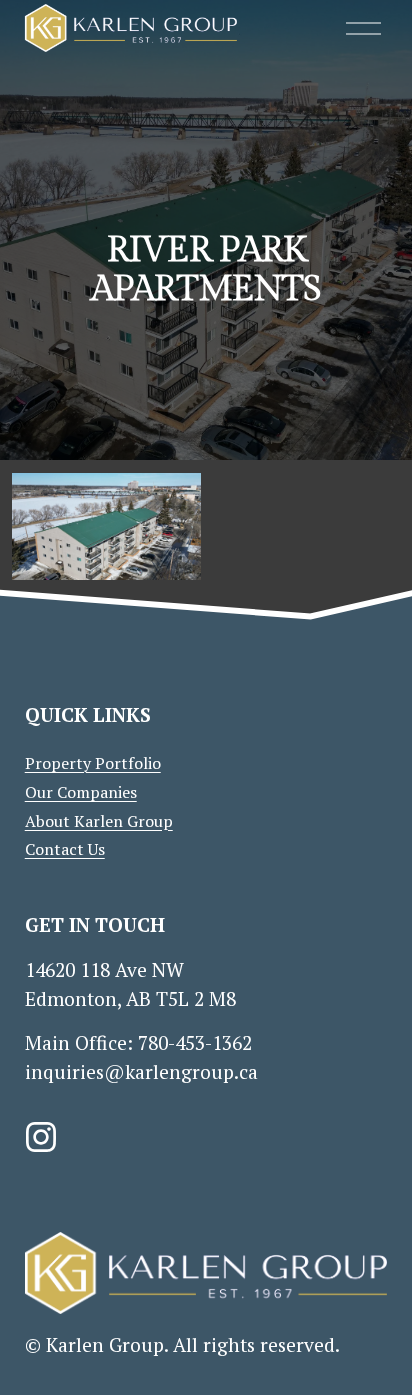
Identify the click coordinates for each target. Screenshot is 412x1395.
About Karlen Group (99, 821)
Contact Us (65, 849)
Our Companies (81, 792)
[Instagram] (41, 1137)
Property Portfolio (93, 763)
